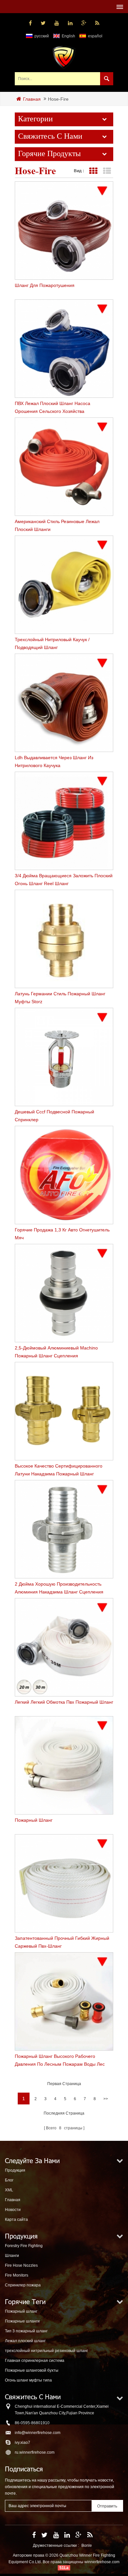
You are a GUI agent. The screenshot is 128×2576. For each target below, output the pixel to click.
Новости (13, 2210)
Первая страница (64, 2084)
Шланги (12, 2256)
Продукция (15, 2170)
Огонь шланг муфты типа (28, 2380)
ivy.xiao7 (22, 2443)
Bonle (87, 2546)
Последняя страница (64, 2113)
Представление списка (107, 171)
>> (106, 2099)
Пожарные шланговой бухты (32, 2370)
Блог (9, 2180)
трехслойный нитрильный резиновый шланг (46, 2351)
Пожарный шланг (21, 2311)
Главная (32, 99)
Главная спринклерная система (35, 2361)
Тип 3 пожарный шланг (26, 2331)
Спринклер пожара (23, 2285)
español (95, 36)
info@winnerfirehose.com (38, 2433)
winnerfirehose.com (102, 2562)
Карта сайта (16, 2220)
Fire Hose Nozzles (21, 2265)
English (68, 36)
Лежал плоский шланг (25, 2341)
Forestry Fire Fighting (24, 2246)
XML (9, 2190)
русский (42, 36)
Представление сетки (93, 171)
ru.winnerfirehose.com (35, 2452)
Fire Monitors (17, 2275)
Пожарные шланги (22, 2321)
